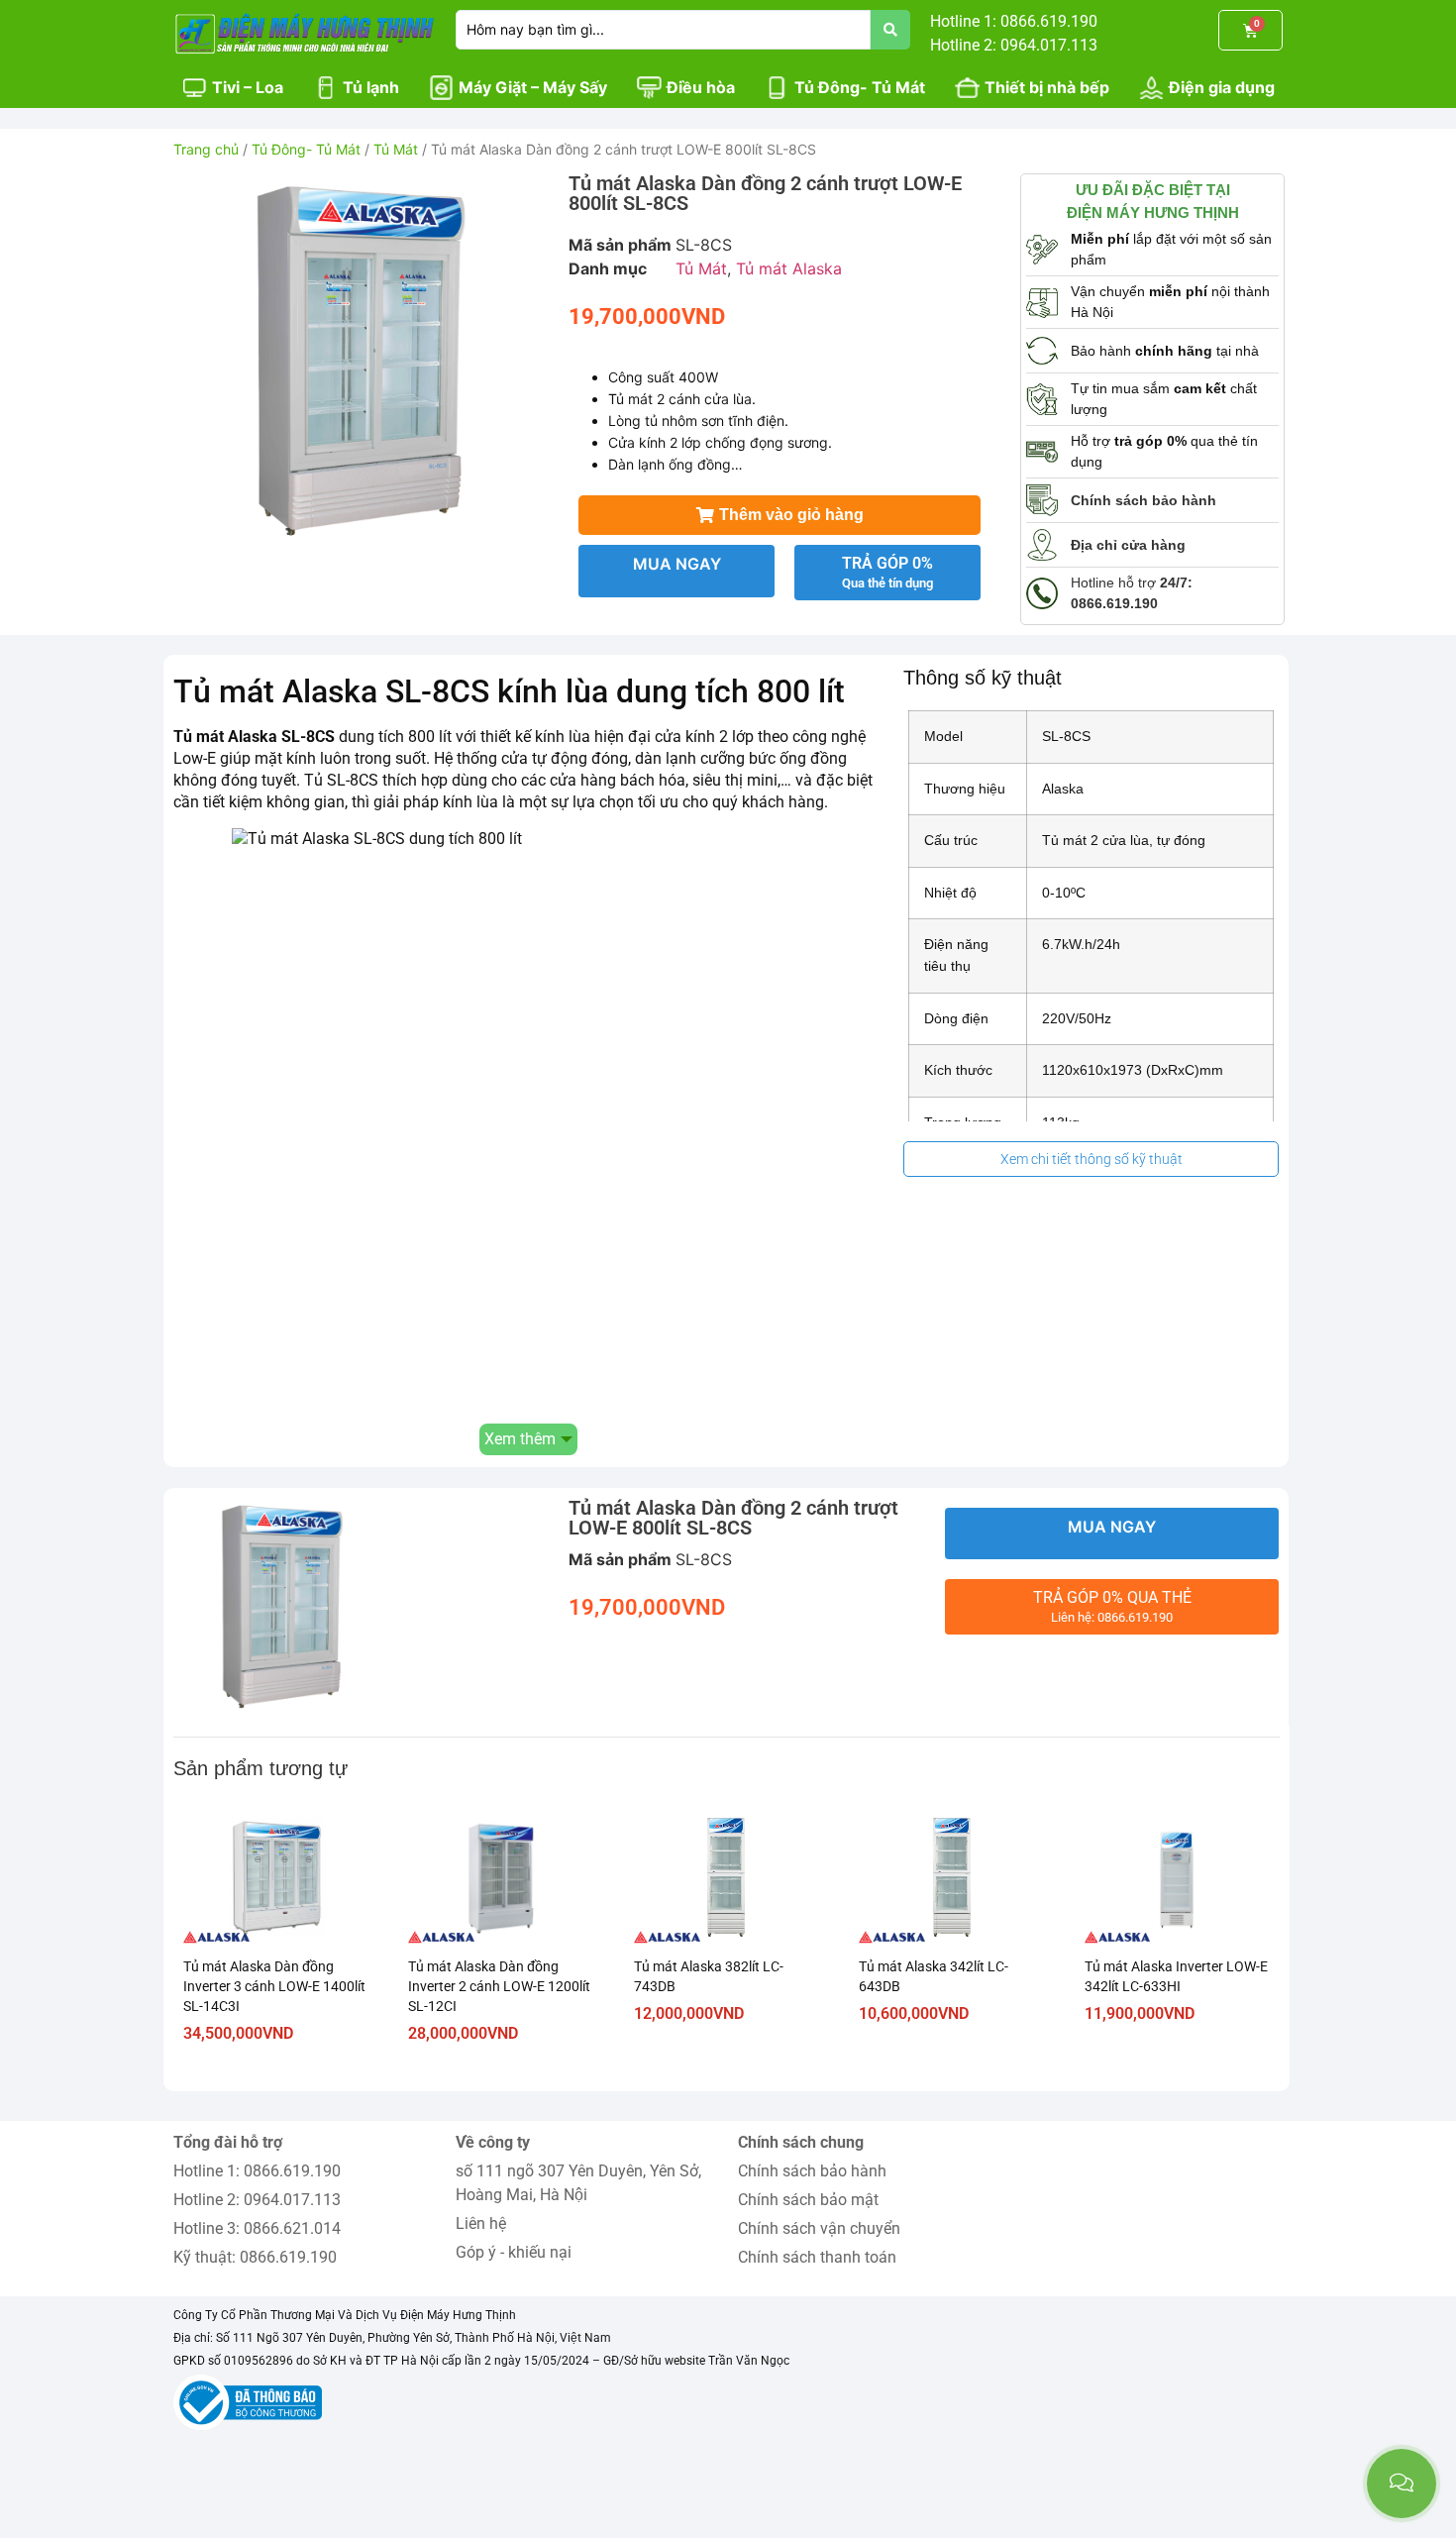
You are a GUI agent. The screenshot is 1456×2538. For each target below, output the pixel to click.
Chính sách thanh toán (817, 2257)
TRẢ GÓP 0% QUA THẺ (1112, 1606)
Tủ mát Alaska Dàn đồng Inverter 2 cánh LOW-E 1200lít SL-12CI (499, 1986)
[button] (780, 515)
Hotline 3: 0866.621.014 (257, 2228)
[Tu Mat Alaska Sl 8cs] (361, 361)
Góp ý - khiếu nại (514, 2252)
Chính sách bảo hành (812, 2171)
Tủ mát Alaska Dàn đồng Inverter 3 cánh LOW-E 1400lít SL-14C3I (274, 1986)
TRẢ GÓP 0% (887, 572)
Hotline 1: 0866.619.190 (257, 2171)
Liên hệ (481, 2223)
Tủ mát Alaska (789, 268)
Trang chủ (206, 149)
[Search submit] (890, 30)
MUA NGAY (677, 564)
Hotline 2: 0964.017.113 (257, 2200)
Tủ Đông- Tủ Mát (306, 149)
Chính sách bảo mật (808, 2200)
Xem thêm (520, 1439)
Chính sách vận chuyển (819, 2228)
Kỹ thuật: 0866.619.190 (255, 2257)
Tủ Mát (396, 149)
